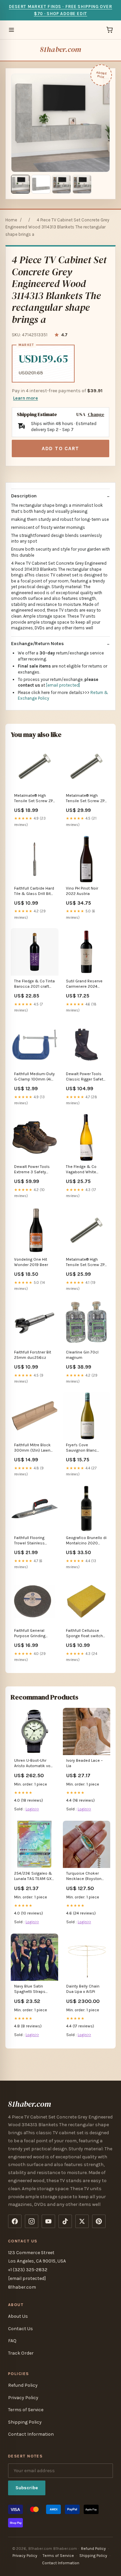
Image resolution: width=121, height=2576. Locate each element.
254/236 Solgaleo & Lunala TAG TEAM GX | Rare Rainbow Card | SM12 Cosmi (34, 1876)
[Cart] (110, 30)
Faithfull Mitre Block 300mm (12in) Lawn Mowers (32, 1448)
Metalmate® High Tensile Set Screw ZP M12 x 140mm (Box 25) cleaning (35, 799)
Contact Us (21, 2329)
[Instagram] (32, 2221)
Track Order (21, 2353)
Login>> (32, 1809)
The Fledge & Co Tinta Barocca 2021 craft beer (34, 984)
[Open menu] (11, 30)
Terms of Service (26, 2410)
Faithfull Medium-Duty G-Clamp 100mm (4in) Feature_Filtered (34, 1077)
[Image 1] (21, 184)
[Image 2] (41, 184)
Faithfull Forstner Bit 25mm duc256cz (33, 1355)
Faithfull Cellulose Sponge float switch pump (84, 1634)
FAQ (12, 2341)
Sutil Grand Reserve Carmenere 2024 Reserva (84, 984)
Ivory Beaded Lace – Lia (85, 1763)
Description (24, 496)
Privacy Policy (23, 2398)
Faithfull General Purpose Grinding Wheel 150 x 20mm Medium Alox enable (33, 1634)
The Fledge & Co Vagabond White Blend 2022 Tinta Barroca (82, 1170)
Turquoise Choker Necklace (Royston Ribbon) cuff (84, 1876)
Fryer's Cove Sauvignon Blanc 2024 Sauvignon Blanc (81, 1448)
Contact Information (31, 2434)
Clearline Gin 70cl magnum (82, 1355)
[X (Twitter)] (82, 2221)
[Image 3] (62, 184)
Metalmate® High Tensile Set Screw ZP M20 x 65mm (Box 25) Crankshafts (86, 799)
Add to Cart (61, 448)
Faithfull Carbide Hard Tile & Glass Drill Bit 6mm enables (34, 891)
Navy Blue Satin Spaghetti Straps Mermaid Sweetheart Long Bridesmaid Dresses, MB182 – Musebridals (34, 1989)
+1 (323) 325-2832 (28, 2270)
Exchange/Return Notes (37, 644)
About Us (18, 2316)
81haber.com (61, 49)
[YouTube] (48, 2221)
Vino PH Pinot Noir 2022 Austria (82, 891)
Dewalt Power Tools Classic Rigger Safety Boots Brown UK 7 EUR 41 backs (86, 1077)
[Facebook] (15, 2221)
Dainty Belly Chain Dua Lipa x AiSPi (83, 1989)
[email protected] (63, 685)
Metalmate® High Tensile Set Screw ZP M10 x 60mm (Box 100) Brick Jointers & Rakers (85, 1263)
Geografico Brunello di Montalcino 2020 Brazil (86, 1541)
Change (96, 414)
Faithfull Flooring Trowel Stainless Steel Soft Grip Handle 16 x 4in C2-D (35, 1541)
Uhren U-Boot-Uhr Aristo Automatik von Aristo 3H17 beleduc (33, 1764)
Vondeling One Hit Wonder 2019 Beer (31, 1262)
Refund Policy (23, 2385)
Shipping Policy (25, 2422)
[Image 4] (82, 184)
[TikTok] (65, 2221)
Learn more (26, 398)
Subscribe (27, 2488)
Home (11, 220)
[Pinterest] (99, 2221)
